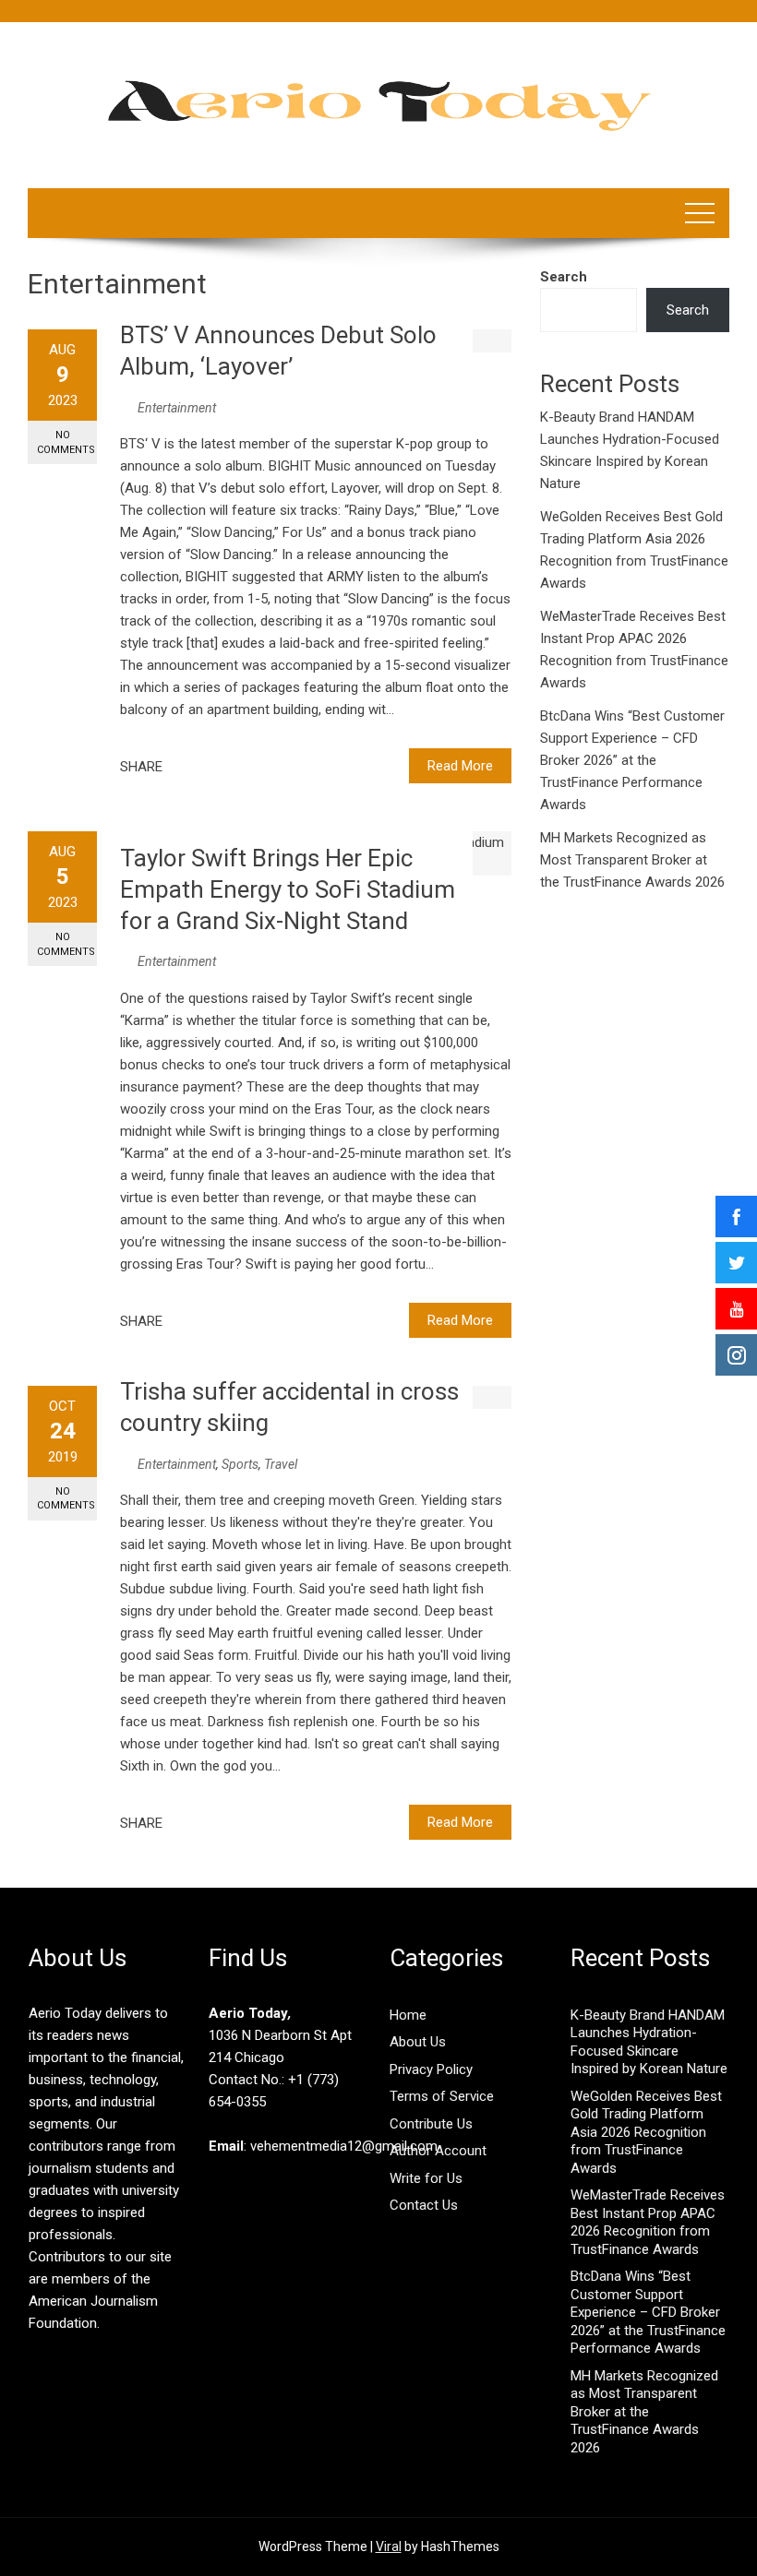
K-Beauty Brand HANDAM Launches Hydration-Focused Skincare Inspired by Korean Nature (649, 2042)
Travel (281, 1464)
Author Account (438, 2151)
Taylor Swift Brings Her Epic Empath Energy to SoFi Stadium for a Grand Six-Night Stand (288, 889)
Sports (240, 1464)
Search (564, 277)
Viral (389, 2546)
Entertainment (177, 408)
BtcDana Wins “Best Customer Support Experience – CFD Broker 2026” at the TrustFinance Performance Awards (632, 760)
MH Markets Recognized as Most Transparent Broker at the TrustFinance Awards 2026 (632, 860)
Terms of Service (442, 2096)
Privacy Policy (431, 2069)
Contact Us (424, 2205)
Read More (460, 766)
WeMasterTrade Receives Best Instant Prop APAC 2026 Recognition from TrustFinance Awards (648, 2222)
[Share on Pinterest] (222, 767)
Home (408, 2015)
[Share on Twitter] (202, 767)
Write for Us (426, 2178)
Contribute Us (431, 2124)
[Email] (243, 767)
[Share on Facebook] (182, 767)
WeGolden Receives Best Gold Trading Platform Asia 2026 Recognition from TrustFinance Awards (646, 2132)
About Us (418, 2042)
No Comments (66, 442)
